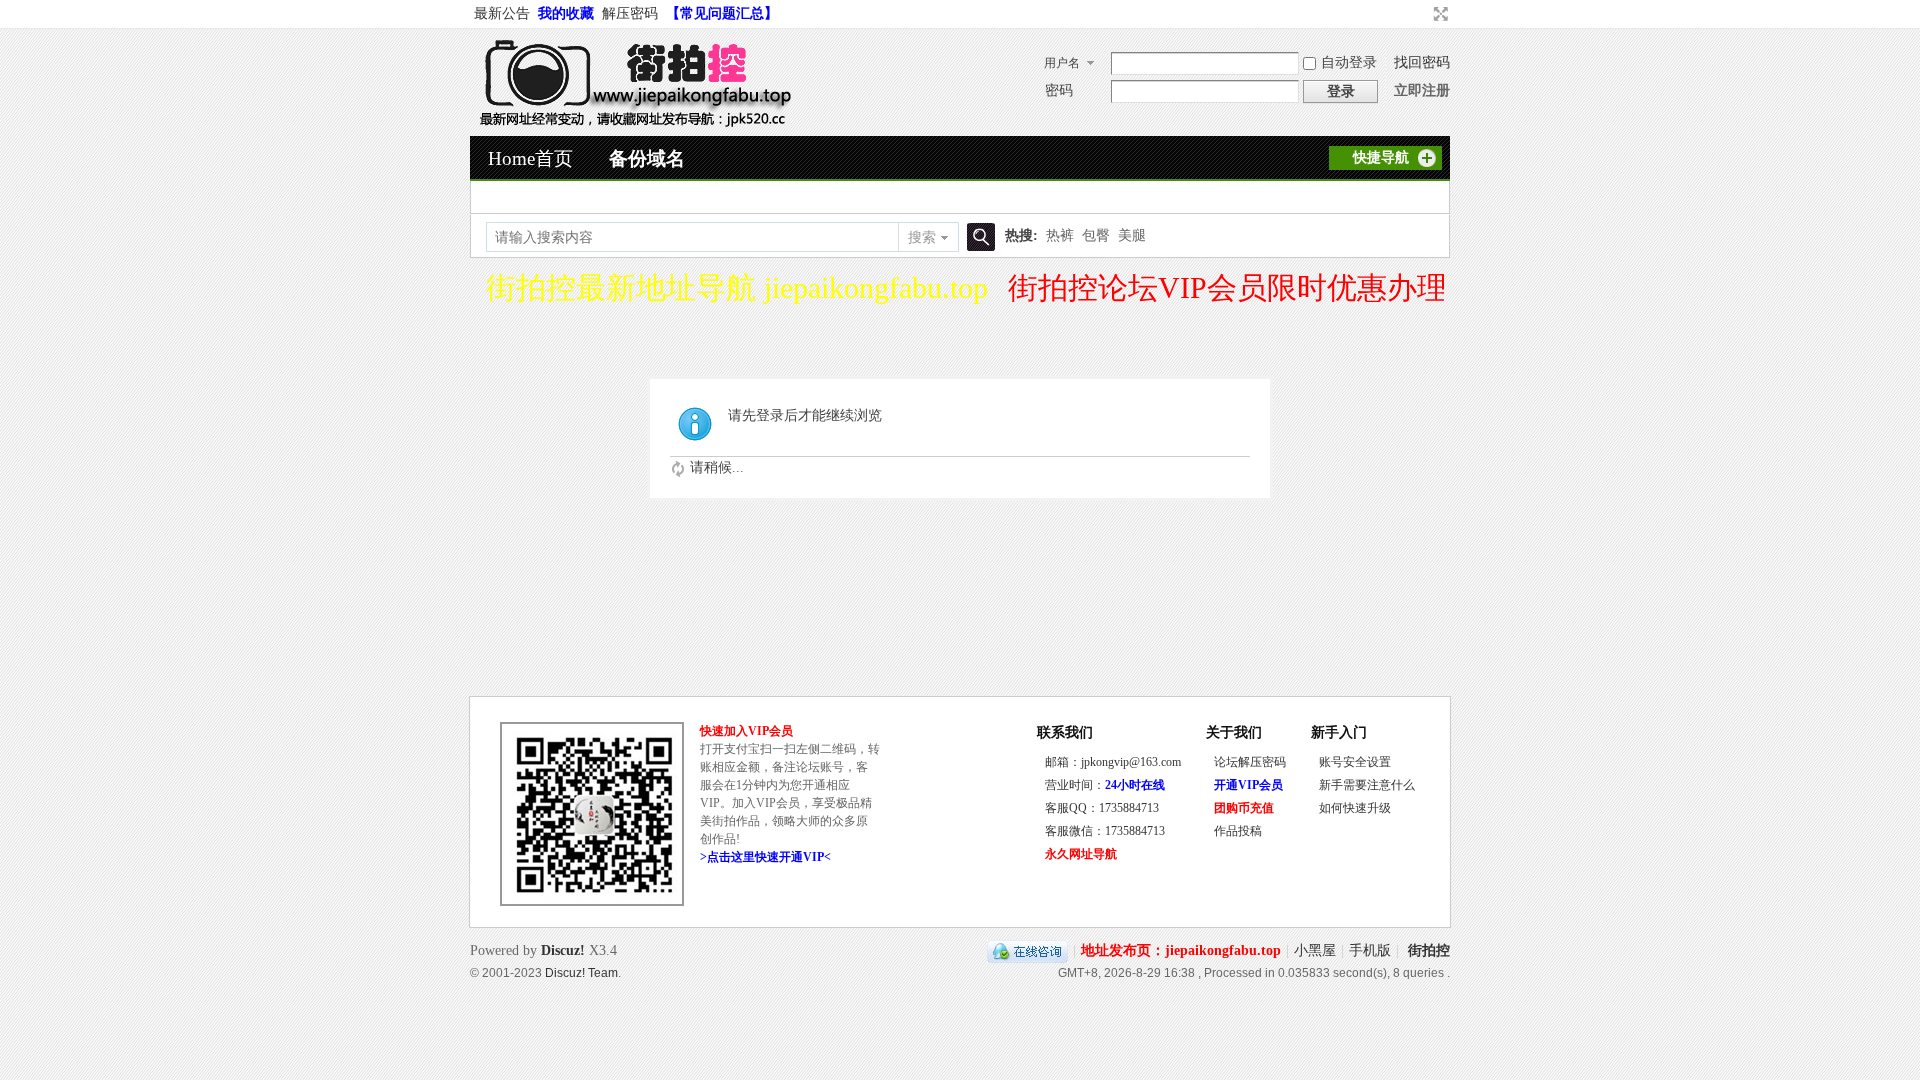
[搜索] (978, 237)
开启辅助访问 (1422, 14)
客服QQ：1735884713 (1102, 808)
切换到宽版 (1438, 14)
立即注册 (1422, 90)
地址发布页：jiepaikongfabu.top (1181, 950)
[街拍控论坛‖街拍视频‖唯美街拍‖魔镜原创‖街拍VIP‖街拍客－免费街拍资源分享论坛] (631, 123)
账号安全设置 (1355, 762)
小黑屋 (1315, 950)
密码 (1059, 90)
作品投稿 (1238, 831)
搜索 (922, 237)
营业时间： (1105, 785)
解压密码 (630, 13)
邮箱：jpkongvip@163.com (1113, 762)
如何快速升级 (1355, 808)
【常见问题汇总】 (722, 13)
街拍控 (1429, 950)
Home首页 (530, 158)
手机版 (1370, 950)
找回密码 (1422, 62)
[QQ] (1027, 950)
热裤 (1060, 235)
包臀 (1096, 235)
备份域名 (647, 158)
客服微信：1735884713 (1105, 831)
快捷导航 (1381, 157)
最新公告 (502, 13)
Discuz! (563, 950)
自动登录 (1349, 62)
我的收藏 (566, 13)
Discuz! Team (581, 972)
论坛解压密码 (1250, 762)
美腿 (1132, 235)
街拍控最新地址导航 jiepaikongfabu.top (737, 287)
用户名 (1062, 63)
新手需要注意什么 (1367, 785)
